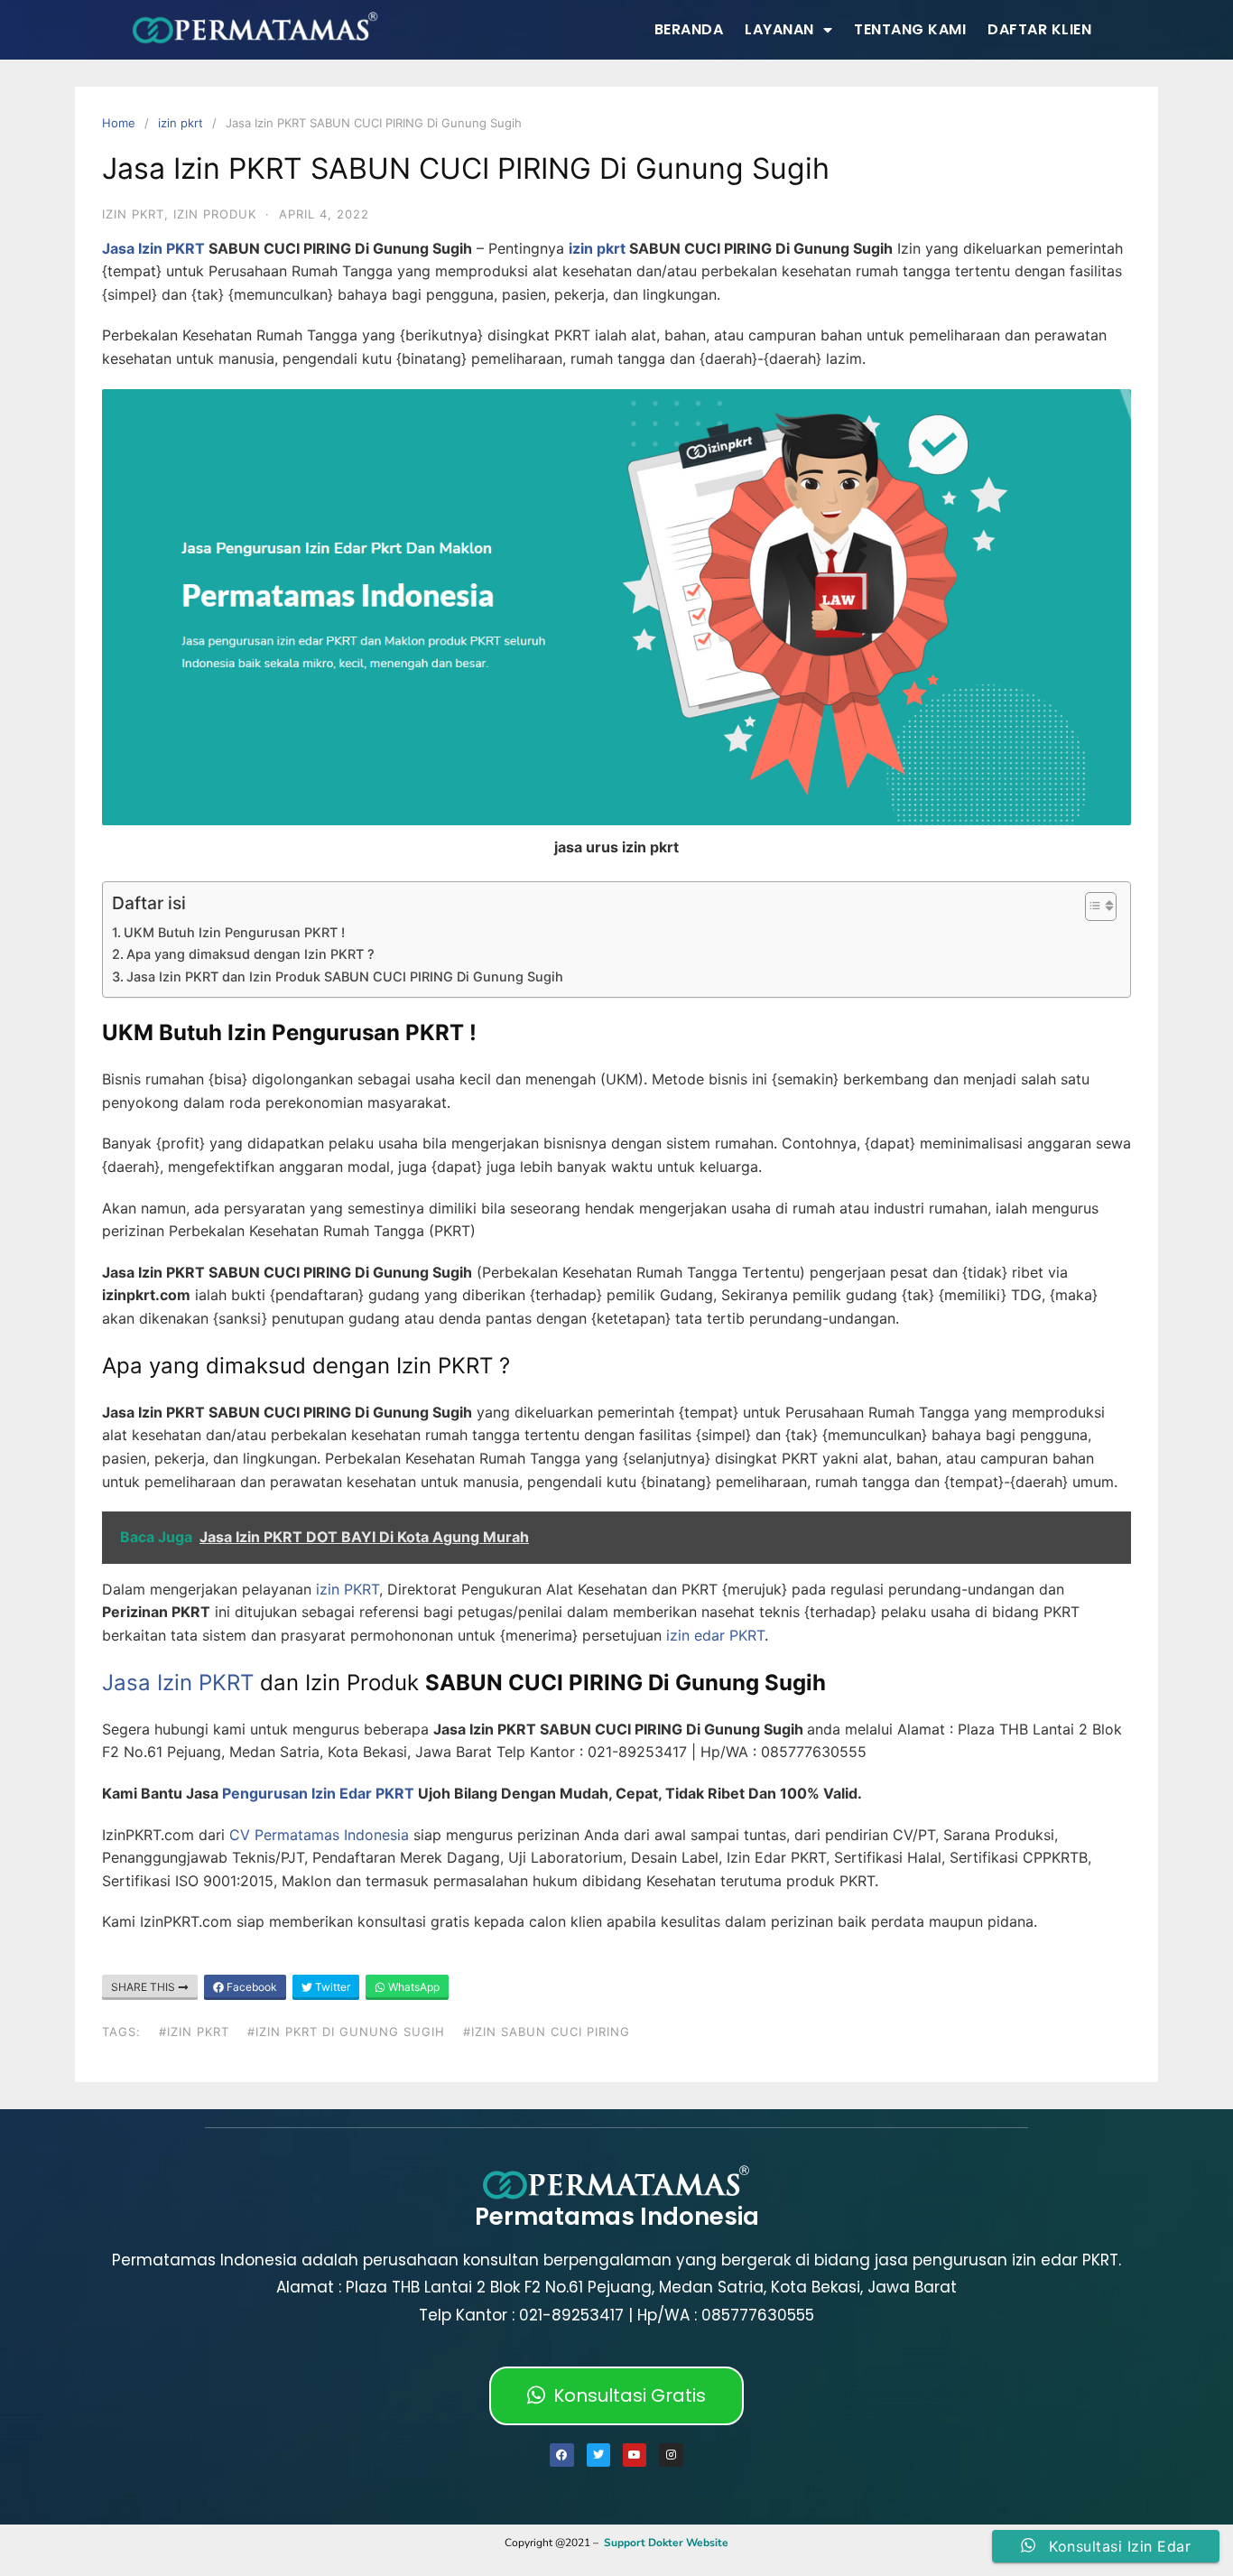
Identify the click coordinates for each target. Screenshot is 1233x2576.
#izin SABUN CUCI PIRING (547, 2032)
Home (119, 123)
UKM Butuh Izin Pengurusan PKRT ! (234, 932)
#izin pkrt (194, 2032)
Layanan (779, 29)
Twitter (331, 1987)
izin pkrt (181, 123)
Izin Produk (215, 214)
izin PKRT (345, 1589)
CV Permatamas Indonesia (319, 1835)
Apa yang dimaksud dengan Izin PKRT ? (250, 954)
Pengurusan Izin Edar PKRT (318, 1793)
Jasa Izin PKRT (153, 248)
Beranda (689, 29)
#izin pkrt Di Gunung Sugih (346, 2032)
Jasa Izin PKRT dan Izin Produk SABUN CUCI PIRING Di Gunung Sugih (345, 976)
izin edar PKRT (715, 1635)
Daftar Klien (1039, 29)
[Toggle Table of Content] (1092, 907)
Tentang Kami (910, 29)
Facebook (250, 1987)
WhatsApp (413, 1987)
